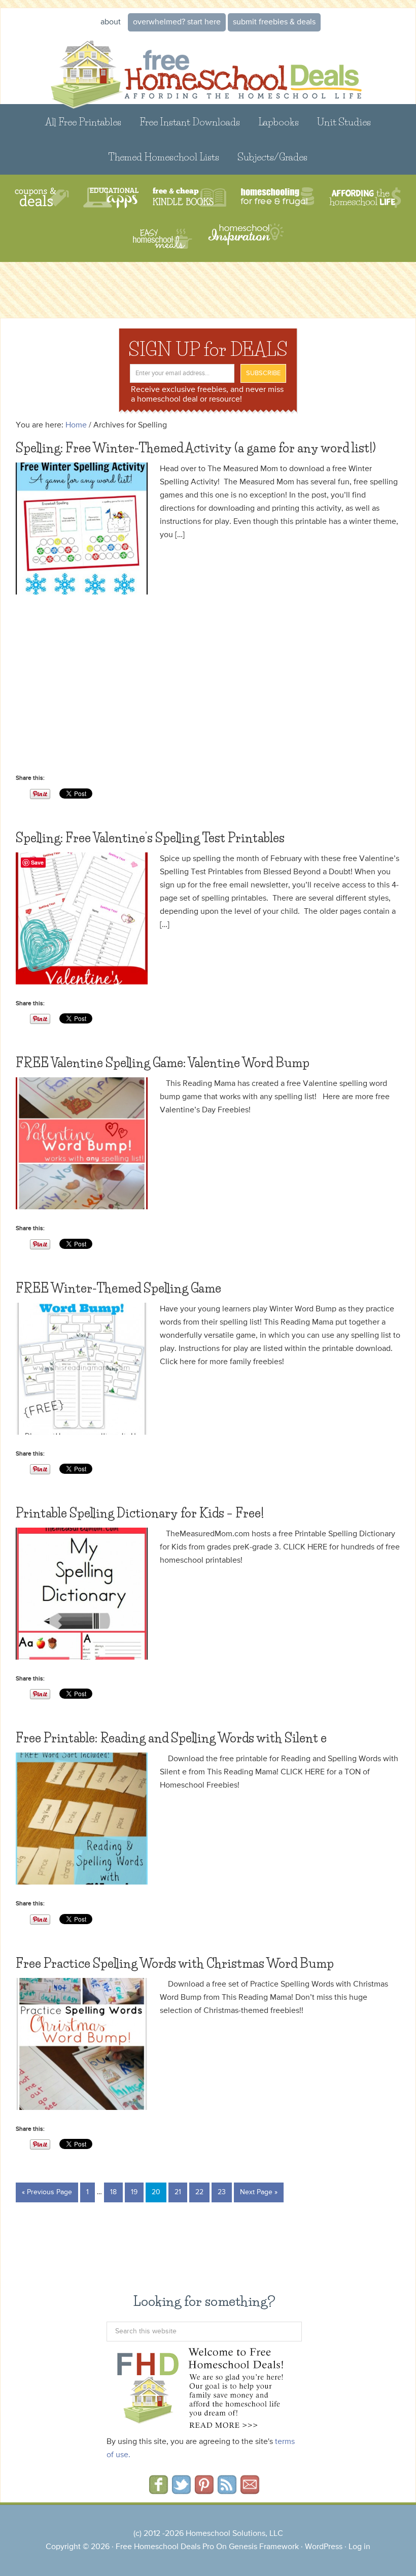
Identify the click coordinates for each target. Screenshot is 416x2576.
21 (178, 2192)
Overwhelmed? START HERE (177, 22)
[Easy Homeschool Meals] (163, 239)
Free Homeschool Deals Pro (165, 2547)
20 (156, 2192)
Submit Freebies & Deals (274, 22)
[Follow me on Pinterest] (204, 2491)
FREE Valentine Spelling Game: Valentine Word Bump (163, 1063)
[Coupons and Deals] (42, 198)
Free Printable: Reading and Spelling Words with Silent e (171, 1738)
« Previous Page (47, 2192)
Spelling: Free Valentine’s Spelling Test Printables (150, 838)
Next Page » (259, 2192)
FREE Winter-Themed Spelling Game (118, 1288)
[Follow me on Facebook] (159, 2491)
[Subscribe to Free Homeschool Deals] (227, 2491)
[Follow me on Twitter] (181, 2491)
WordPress (324, 2547)
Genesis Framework (264, 2547)
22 (199, 2192)
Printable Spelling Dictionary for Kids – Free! (140, 1513)
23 (222, 2192)
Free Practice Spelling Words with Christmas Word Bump (175, 1963)
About (111, 22)
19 (134, 2192)
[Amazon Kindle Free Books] (189, 198)
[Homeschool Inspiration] (245, 239)
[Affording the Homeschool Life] (365, 198)
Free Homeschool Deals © (208, 68)
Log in (359, 2547)
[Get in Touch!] (250, 2491)
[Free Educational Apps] (111, 198)
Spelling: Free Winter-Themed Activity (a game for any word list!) (196, 448)
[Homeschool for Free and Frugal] (278, 198)
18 (113, 2192)
